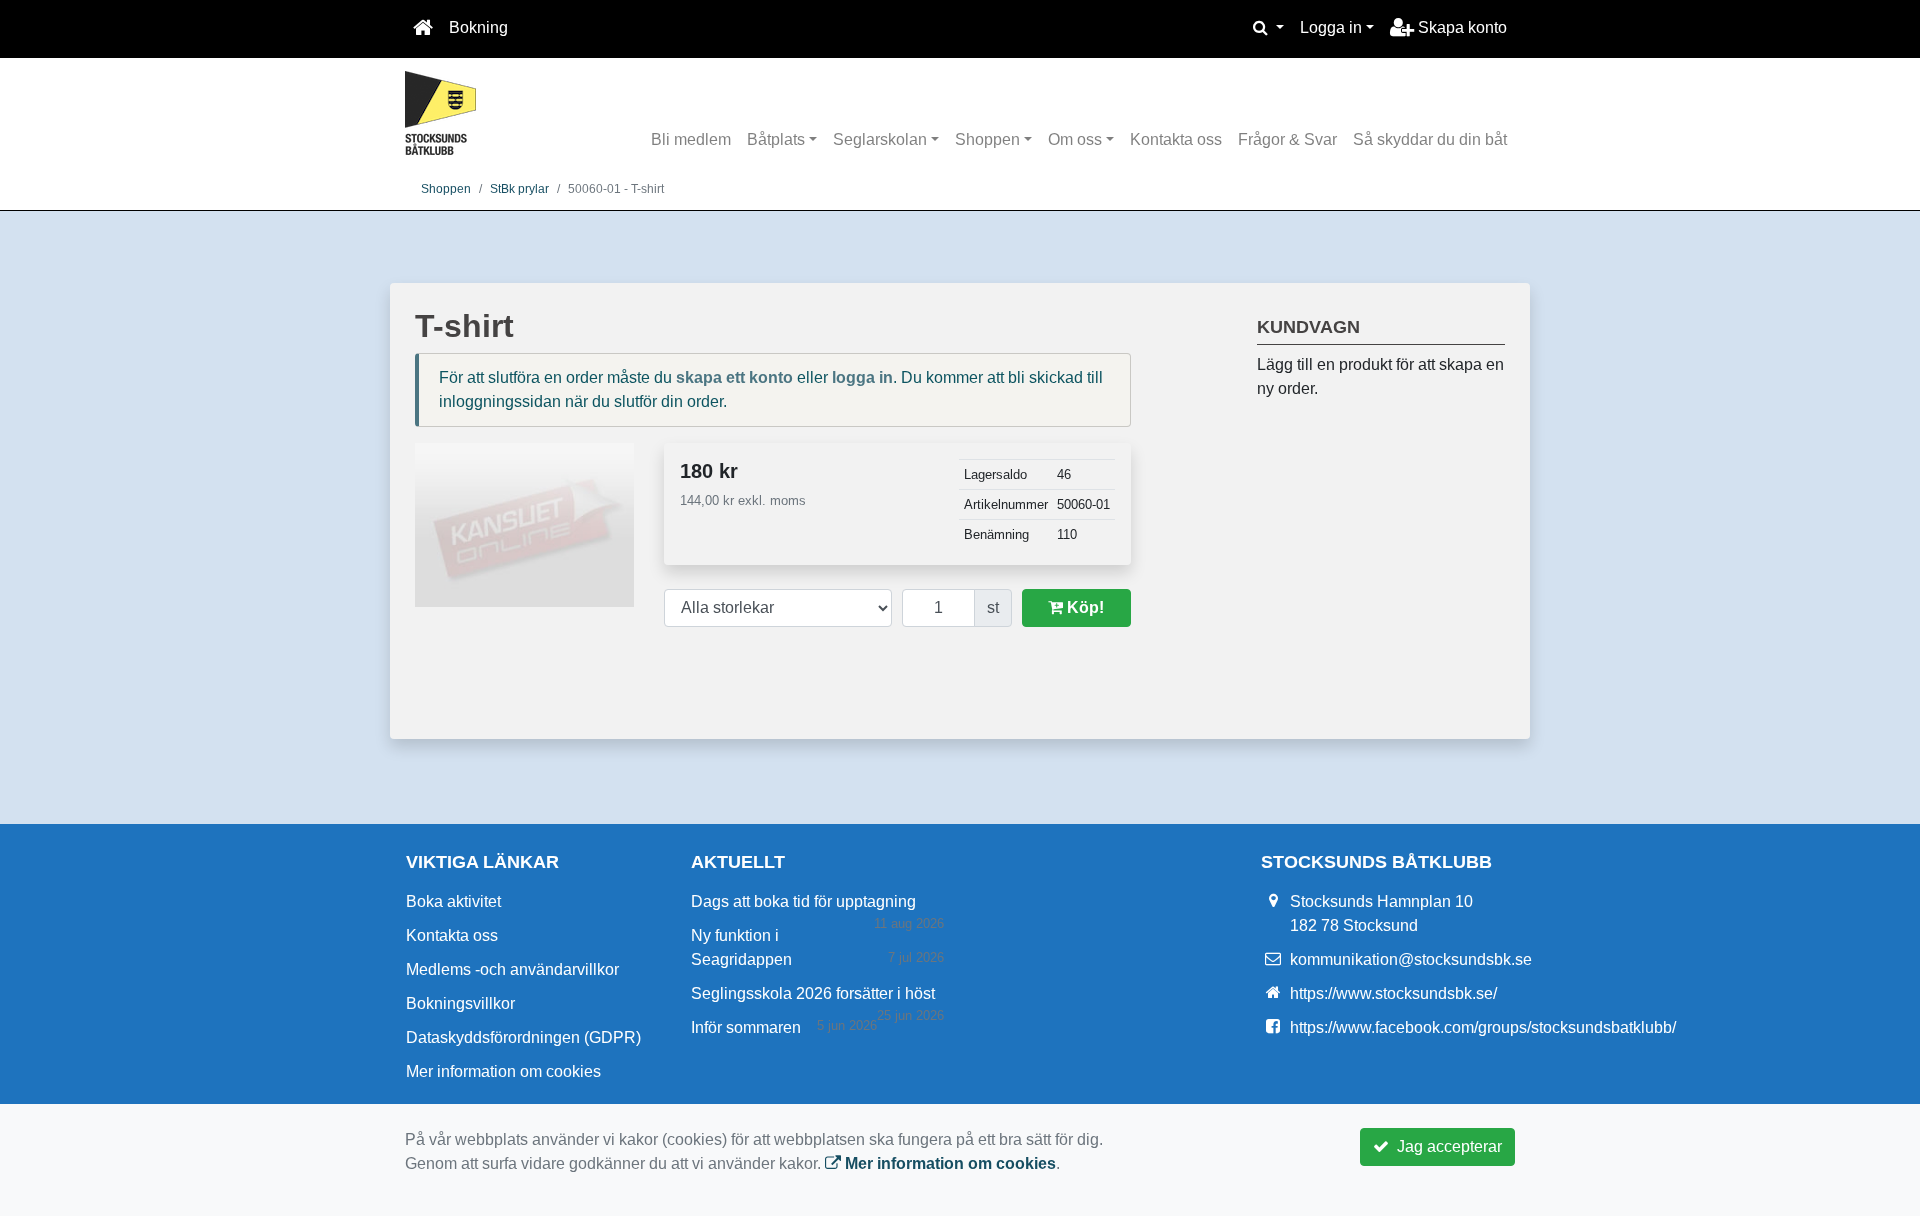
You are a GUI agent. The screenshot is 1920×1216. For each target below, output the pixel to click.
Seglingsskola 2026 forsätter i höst (813, 993)
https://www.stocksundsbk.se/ (1393, 993)
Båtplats (776, 139)
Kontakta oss (1176, 139)
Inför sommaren (746, 1027)
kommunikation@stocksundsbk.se (1411, 959)
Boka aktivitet (453, 901)
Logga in (1331, 27)
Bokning (478, 27)
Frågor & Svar (1287, 139)
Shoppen (987, 139)
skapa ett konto (734, 377)
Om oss (1075, 139)
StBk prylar (519, 189)
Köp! (1083, 607)
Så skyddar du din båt (1430, 139)
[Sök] (1268, 28)
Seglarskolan (880, 139)
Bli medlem (691, 139)
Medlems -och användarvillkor (512, 969)
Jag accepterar (1445, 1146)
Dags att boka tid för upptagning (803, 901)
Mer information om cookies (503, 1071)
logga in (862, 377)
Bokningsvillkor (460, 1003)
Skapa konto (1460, 27)
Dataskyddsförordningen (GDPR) (523, 1037)
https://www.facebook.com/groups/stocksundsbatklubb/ (1483, 1027)
